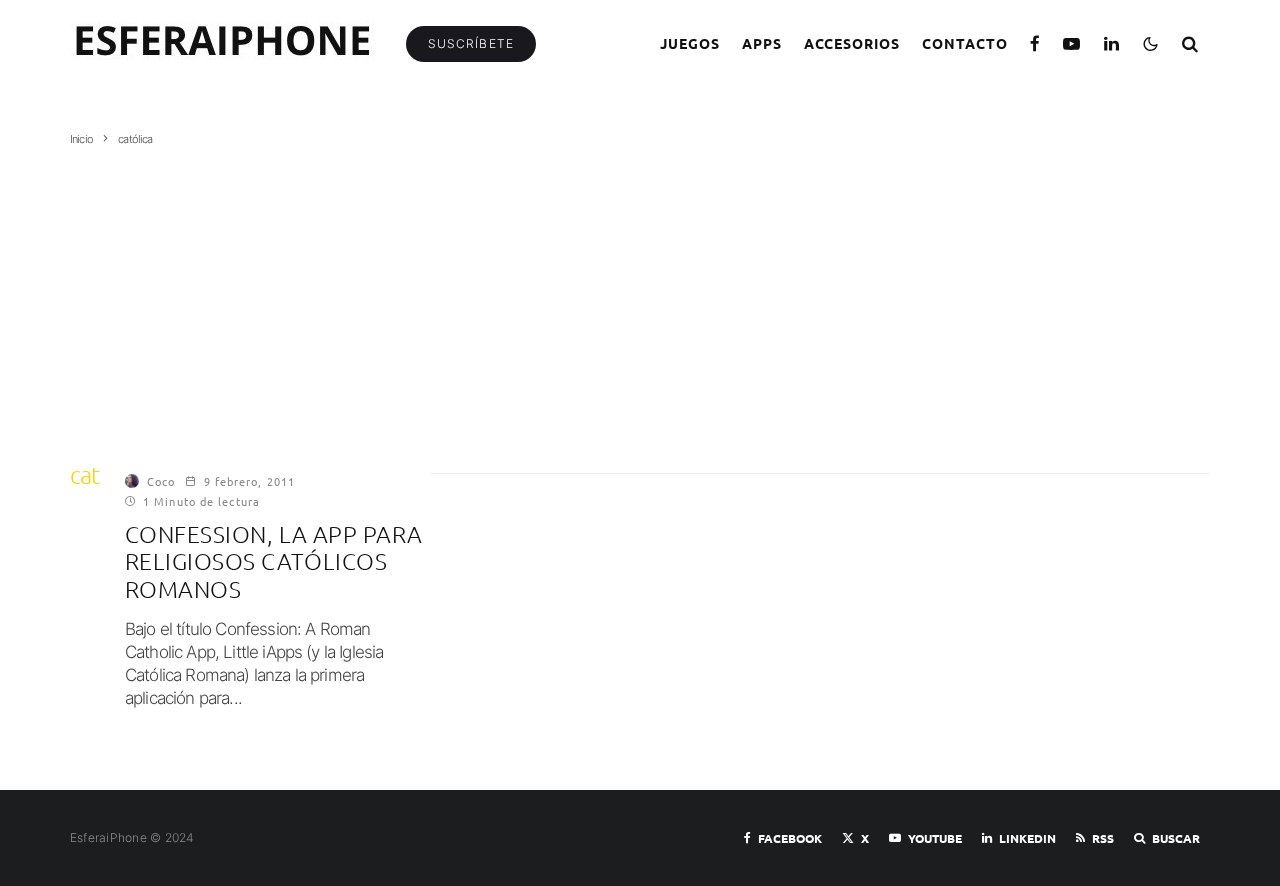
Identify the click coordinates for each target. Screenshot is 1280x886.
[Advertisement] (640, 297)
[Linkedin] (1112, 43)
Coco (161, 481)
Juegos (690, 43)
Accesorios (852, 43)
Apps (762, 43)
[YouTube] (1072, 43)
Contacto (965, 43)
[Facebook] (1035, 43)
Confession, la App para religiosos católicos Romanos (274, 562)
